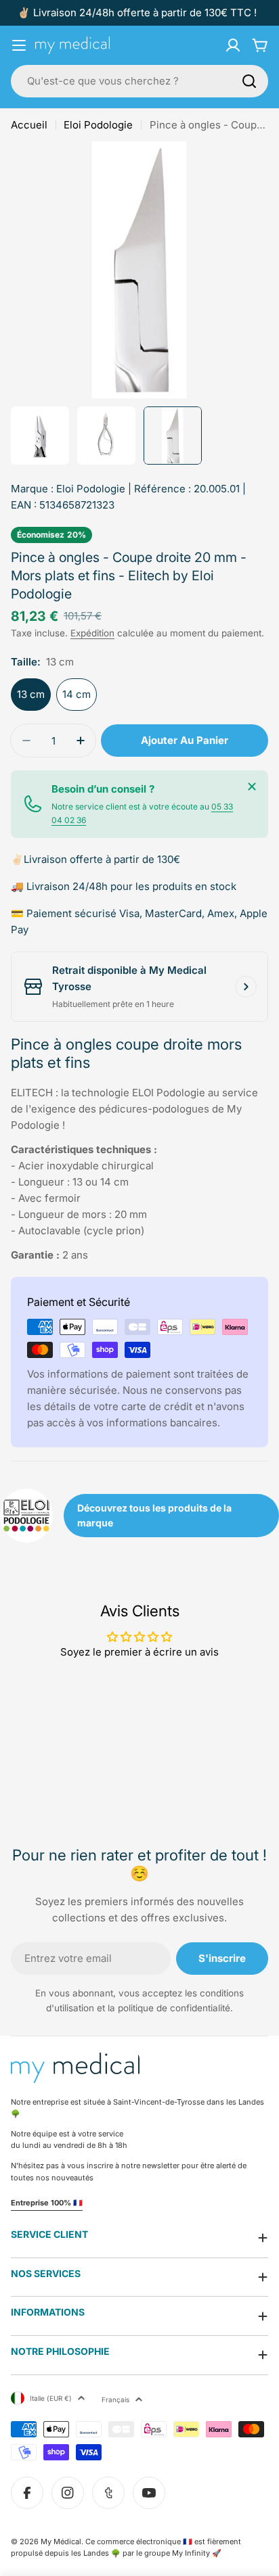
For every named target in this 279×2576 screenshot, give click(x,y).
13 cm (31, 694)
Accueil (29, 125)
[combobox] (139, 81)
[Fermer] (252, 787)
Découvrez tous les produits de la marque (154, 1515)
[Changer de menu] (19, 45)
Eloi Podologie (98, 125)
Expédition (92, 633)
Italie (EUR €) (51, 2398)
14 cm (77, 694)
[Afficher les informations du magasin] (246, 987)
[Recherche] (249, 81)
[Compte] (233, 45)
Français (115, 2399)
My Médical (61, 2542)
